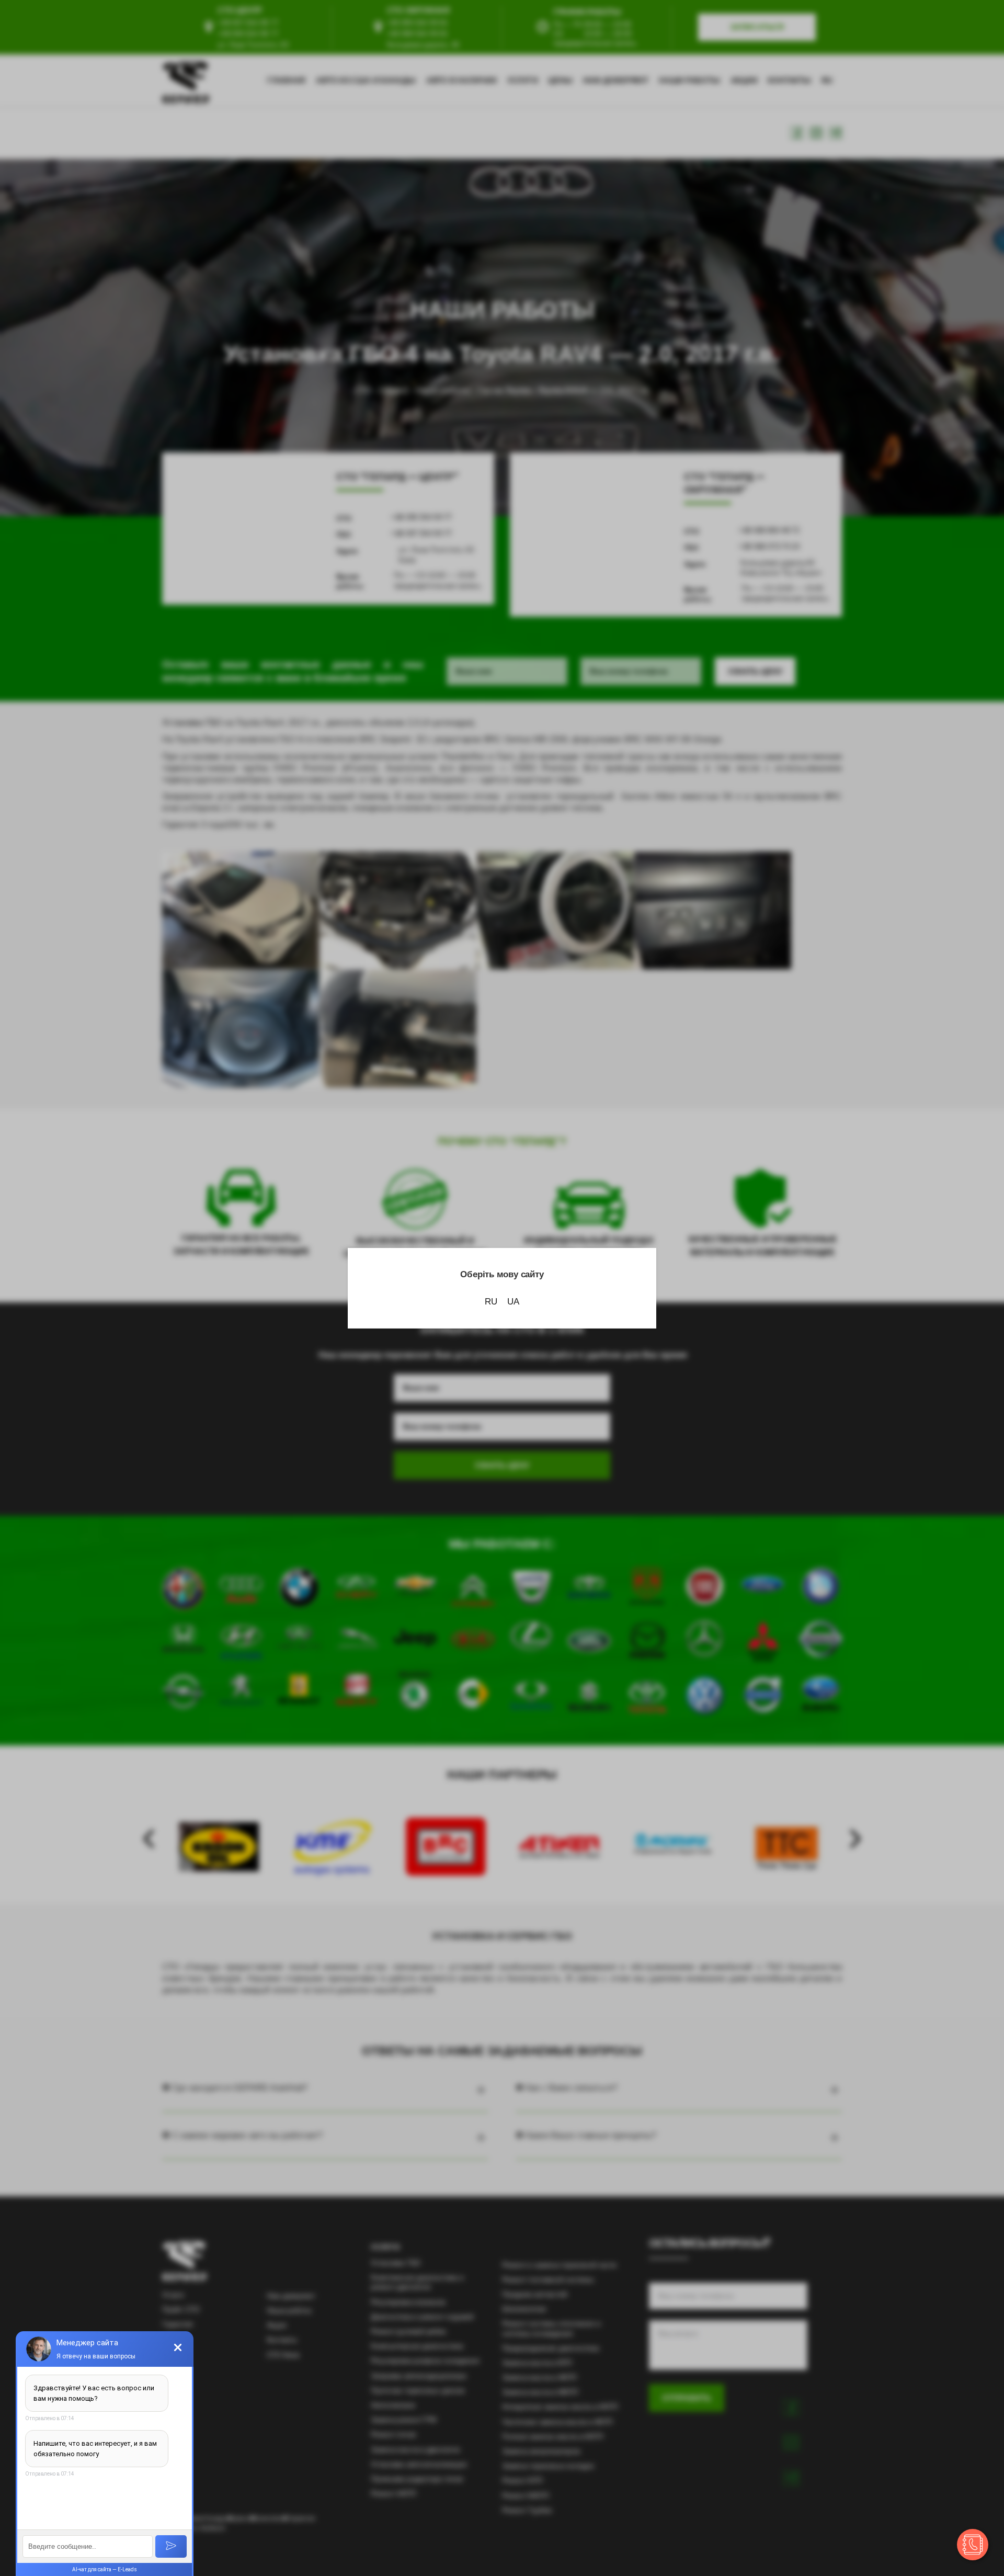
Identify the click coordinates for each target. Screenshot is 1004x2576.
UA (513, 1302)
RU (491, 1302)
